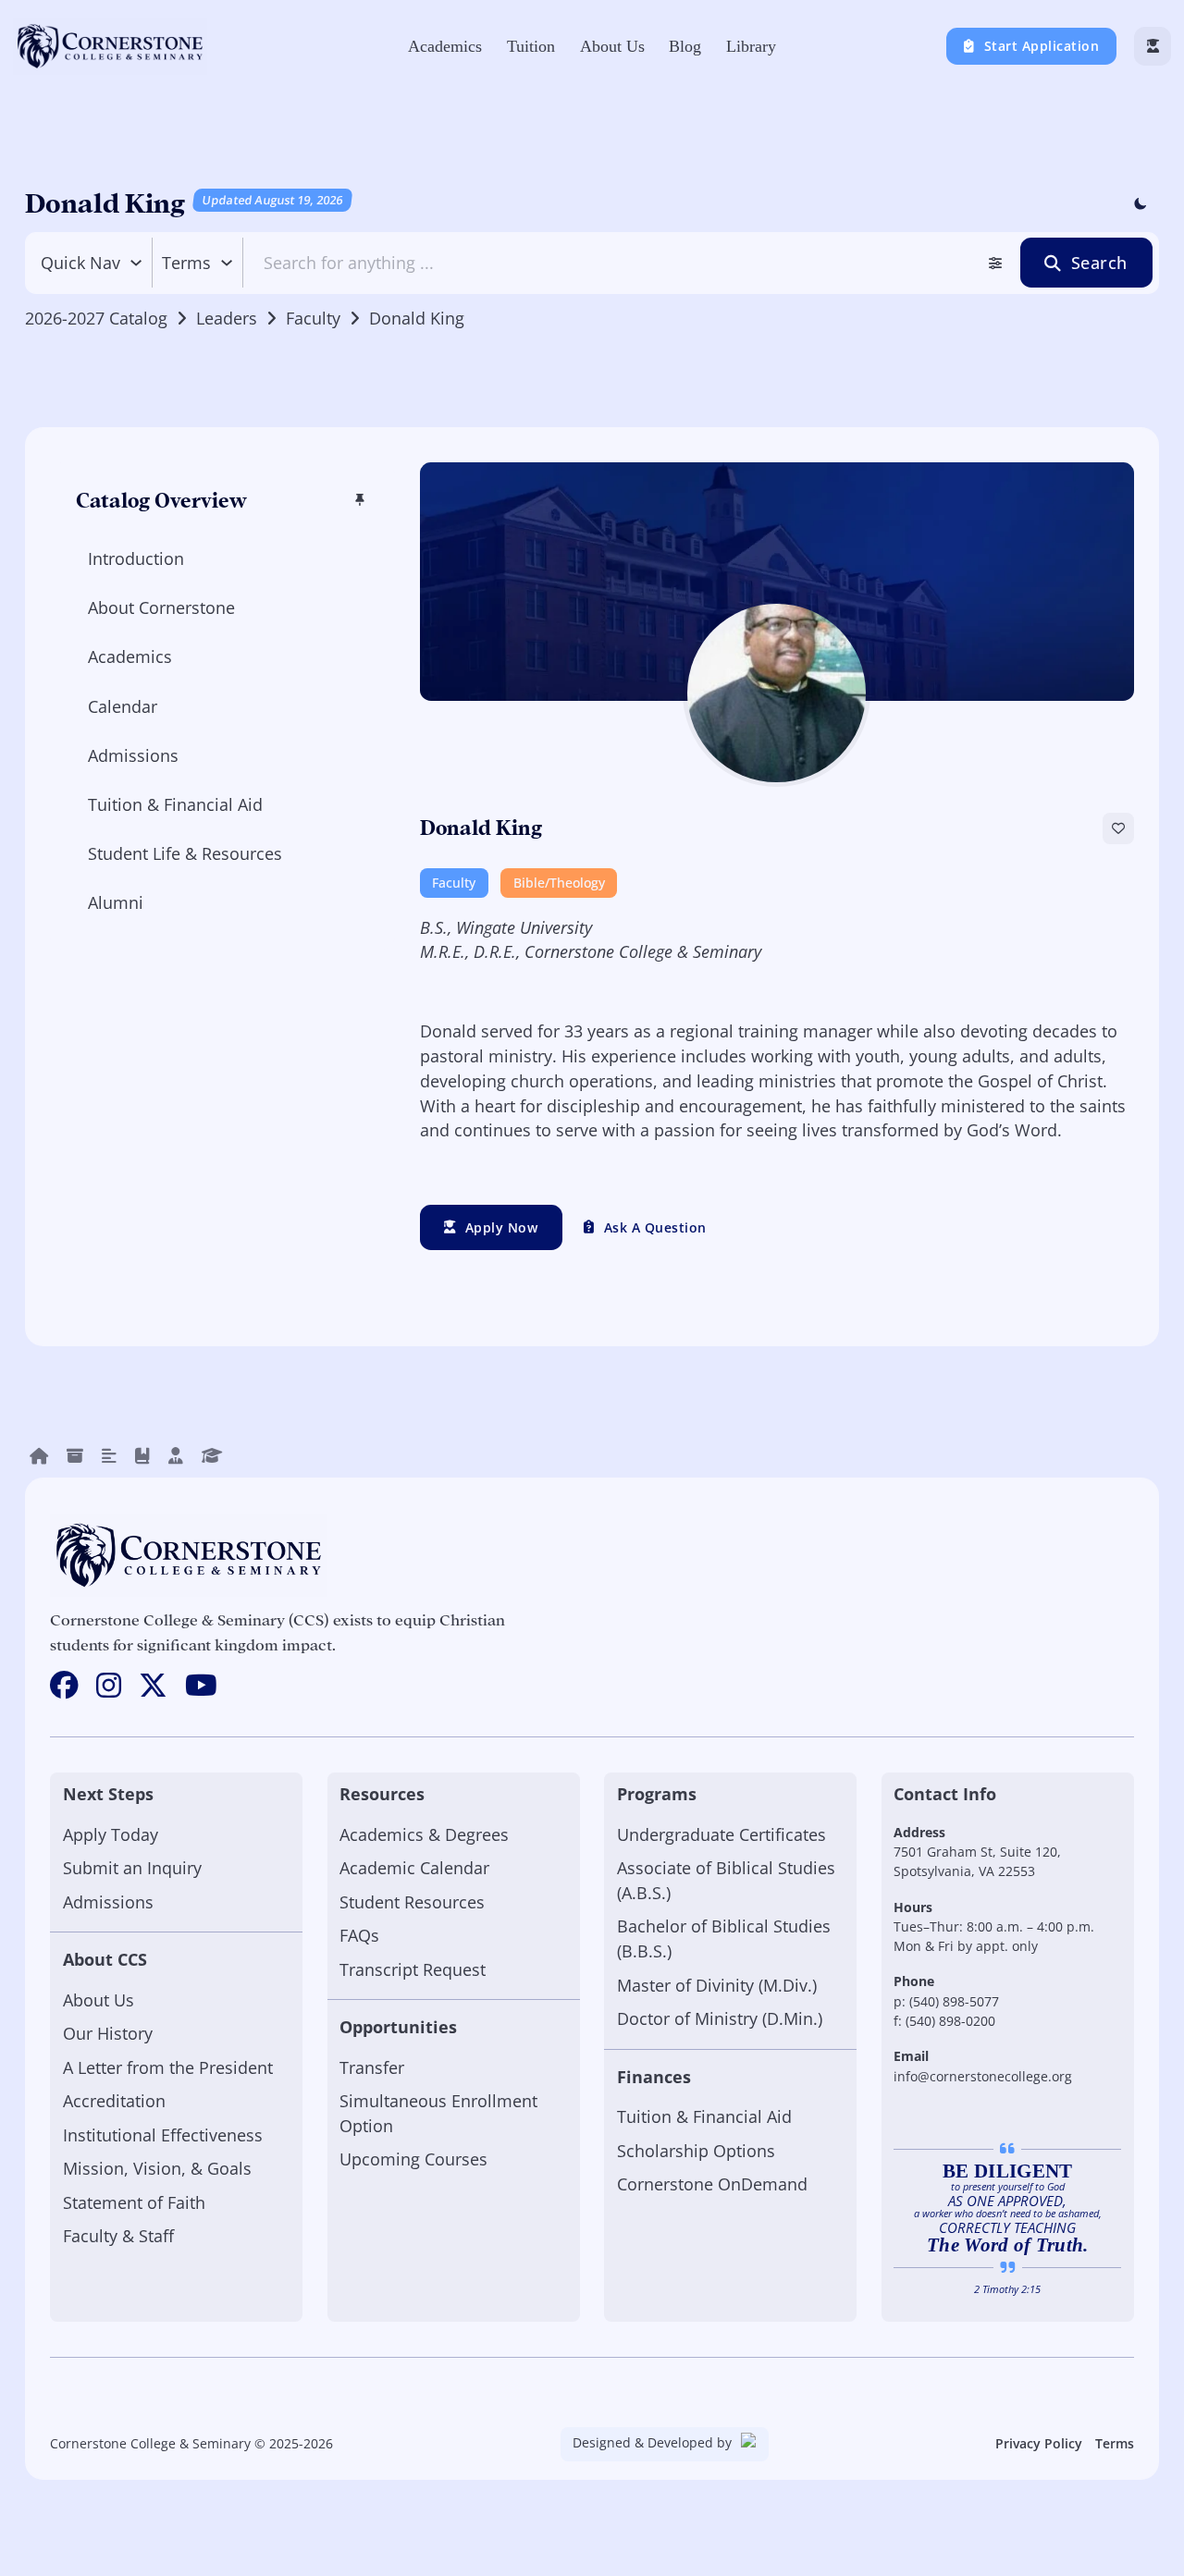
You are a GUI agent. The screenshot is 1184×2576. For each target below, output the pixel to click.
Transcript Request (413, 1969)
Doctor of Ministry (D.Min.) (720, 2018)
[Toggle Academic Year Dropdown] (227, 263)
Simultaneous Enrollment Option (438, 2113)
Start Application (1042, 46)
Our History (108, 2033)
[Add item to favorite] (1118, 828)
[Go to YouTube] (201, 1687)
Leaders (227, 318)
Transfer (372, 2067)
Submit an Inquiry (132, 1868)
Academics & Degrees (424, 1834)
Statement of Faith (134, 2202)
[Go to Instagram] (109, 1687)
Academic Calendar (414, 1868)
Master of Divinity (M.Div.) (717, 1985)
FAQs (359, 1935)
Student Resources (412, 1902)
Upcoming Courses (413, 2159)
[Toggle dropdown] (136, 263)
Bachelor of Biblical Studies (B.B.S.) (724, 1938)
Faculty (313, 318)
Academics (445, 46)
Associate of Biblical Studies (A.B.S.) (726, 1880)
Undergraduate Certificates (721, 1834)
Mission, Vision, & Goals (157, 2168)
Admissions (108, 1902)
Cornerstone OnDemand (712, 2184)
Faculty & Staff (118, 2236)
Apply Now (502, 1227)
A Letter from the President (168, 2067)
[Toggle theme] (1140, 204)
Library (751, 46)
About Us (612, 46)
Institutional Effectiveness (163, 2135)
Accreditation (114, 2101)
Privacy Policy (1039, 2443)
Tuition (531, 46)
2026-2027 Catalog (96, 318)
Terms (1115, 2443)
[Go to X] (153, 1687)
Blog (685, 46)
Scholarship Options (696, 2151)
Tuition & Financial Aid (704, 2116)
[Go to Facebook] (64, 1687)
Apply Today (111, 1834)
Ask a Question (655, 1227)
